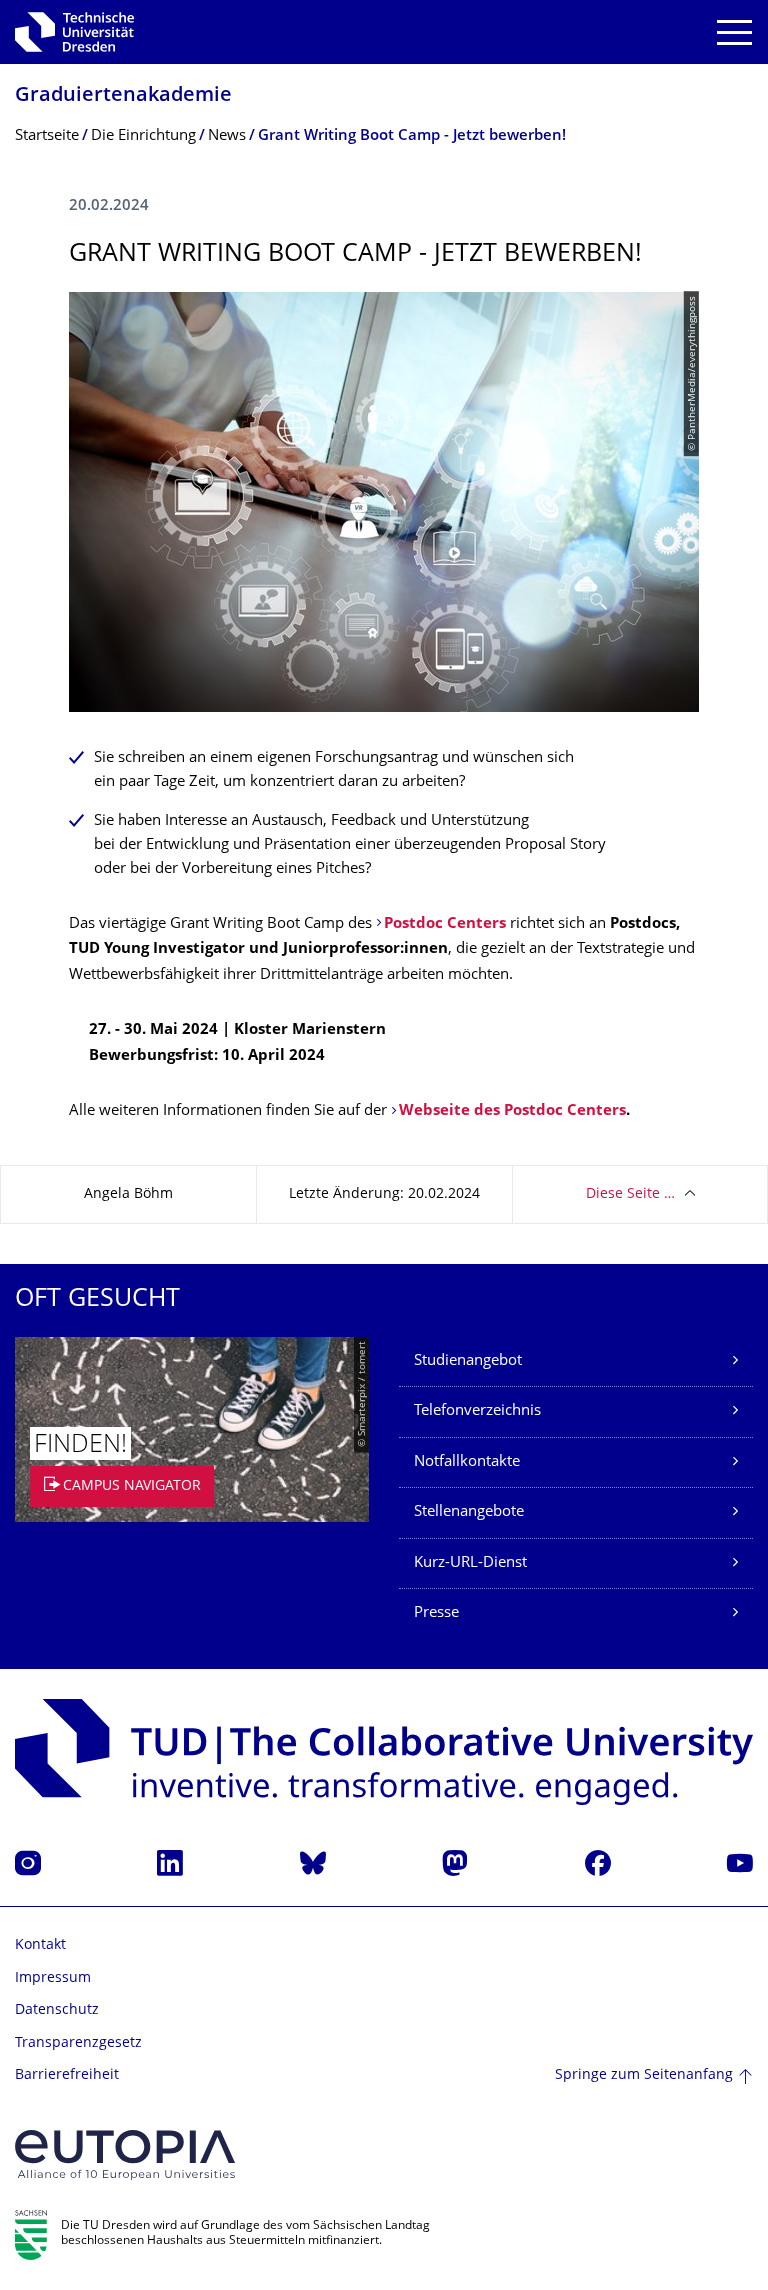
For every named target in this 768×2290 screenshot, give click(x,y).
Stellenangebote (469, 1512)
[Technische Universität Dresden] (74, 32)
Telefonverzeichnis (477, 1411)
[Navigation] (734, 32)
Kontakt (40, 1945)
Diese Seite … (630, 1194)
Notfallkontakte (467, 1462)
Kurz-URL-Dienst (470, 1563)
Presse (436, 1613)
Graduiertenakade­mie (123, 96)
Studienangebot (468, 1361)
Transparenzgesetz (78, 2043)
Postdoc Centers (447, 924)
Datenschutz (57, 2010)
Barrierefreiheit (67, 2075)
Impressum (53, 1978)
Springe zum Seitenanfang (644, 2075)
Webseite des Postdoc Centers (512, 1111)
